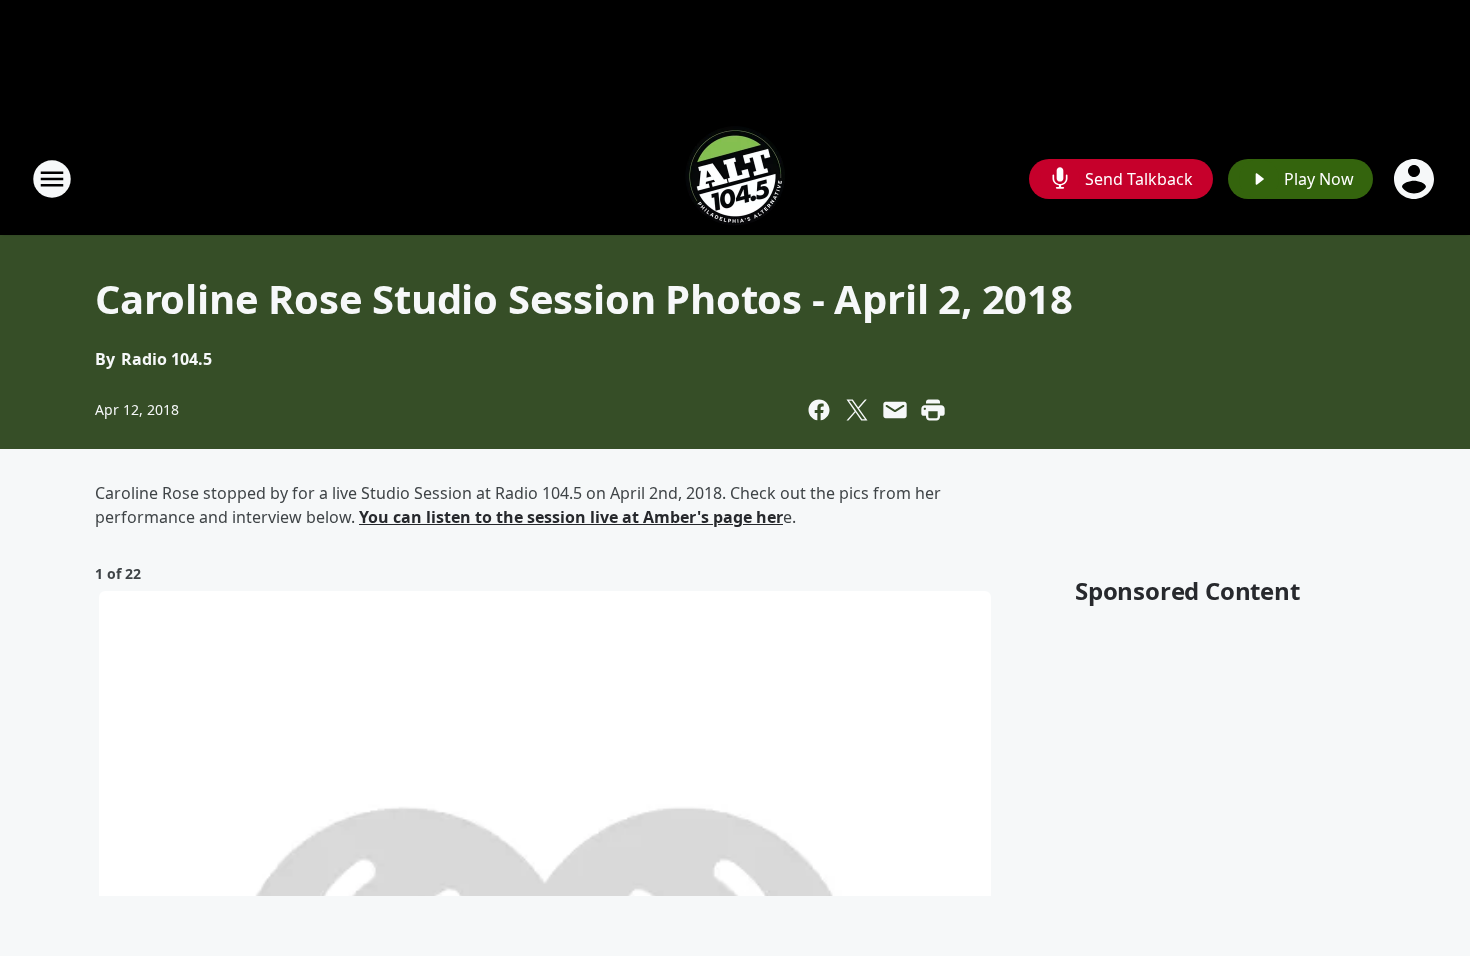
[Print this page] (933, 410)
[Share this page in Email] (895, 410)
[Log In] (1416, 179)
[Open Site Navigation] (52, 179)
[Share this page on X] (857, 410)
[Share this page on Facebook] (819, 410)
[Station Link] (735, 178)
